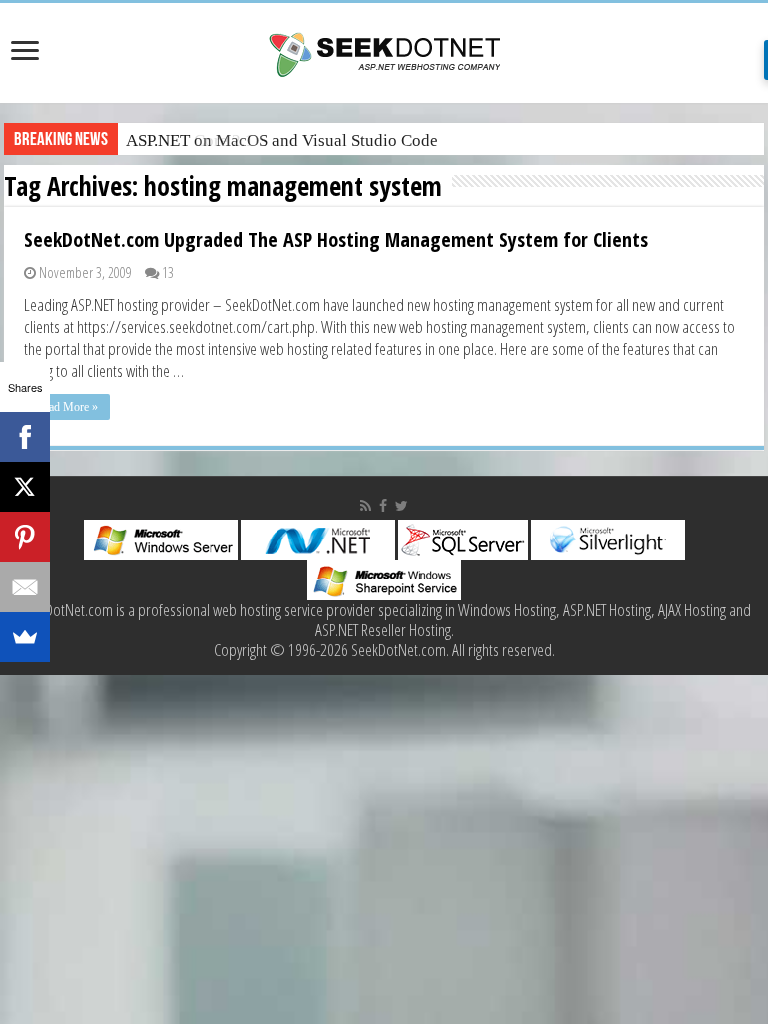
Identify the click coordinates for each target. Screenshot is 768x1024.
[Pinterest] (25, 537)
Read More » (67, 407)
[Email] (25, 587)
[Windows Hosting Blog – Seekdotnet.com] (384, 52)
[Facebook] (383, 506)
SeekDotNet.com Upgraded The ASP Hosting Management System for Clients (336, 239)
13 (168, 272)
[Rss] (365, 506)
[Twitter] (401, 506)
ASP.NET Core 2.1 (190, 140)
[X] (25, 487)
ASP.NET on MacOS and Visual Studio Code (282, 140)
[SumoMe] (25, 637)
